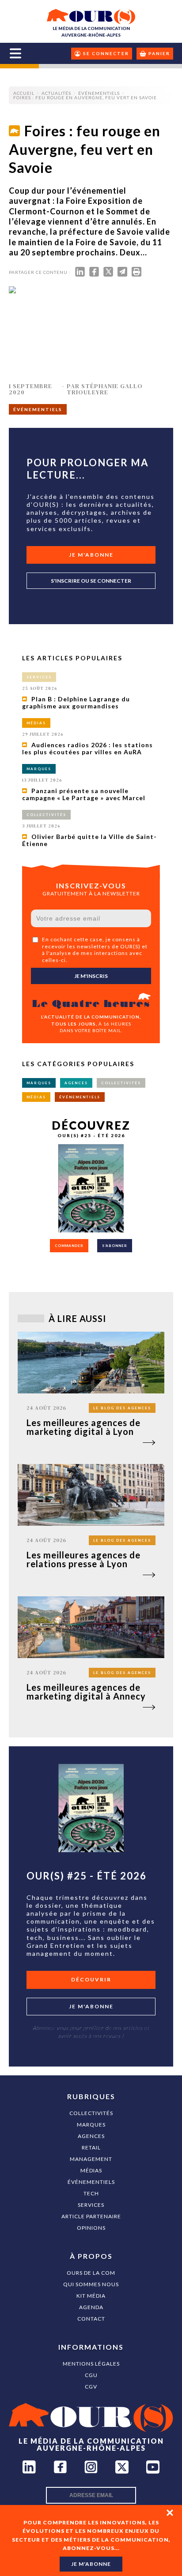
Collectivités (91, 2113)
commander (69, 1246)
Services (91, 2205)
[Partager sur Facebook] (94, 274)
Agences (91, 2136)
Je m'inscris (91, 976)
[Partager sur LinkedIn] (80, 274)
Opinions (91, 2228)
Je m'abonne (91, 555)
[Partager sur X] (108, 274)
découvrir (91, 1979)
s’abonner (115, 1246)
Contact (91, 2319)
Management (91, 2159)
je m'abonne (91, 2564)
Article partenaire (91, 2216)
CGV (91, 2387)
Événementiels (91, 2182)
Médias (91, 2170)
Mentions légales (91, 2364)
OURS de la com (91, 2273)
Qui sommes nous (91, 2284)
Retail (91, 2147)
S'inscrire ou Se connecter (91, 581)
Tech (91, 2193)
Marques (91, 2125)
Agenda (91, 2307)
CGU (91, 2375)
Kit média (91, 2296)
